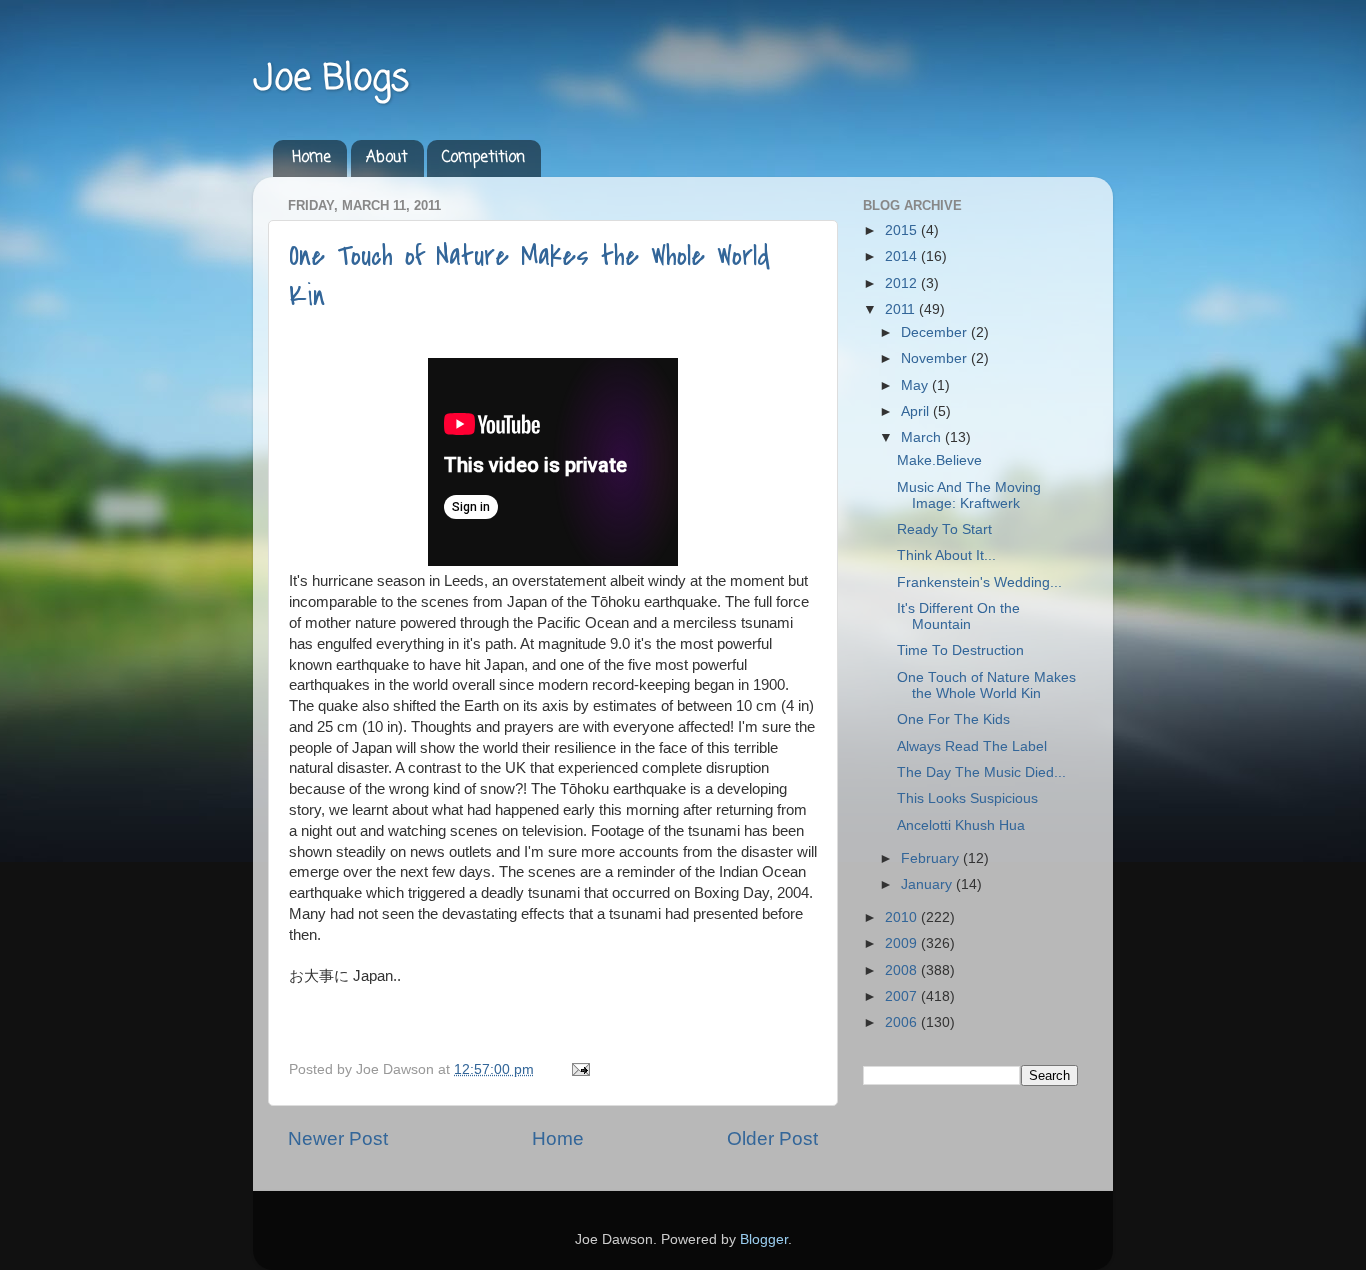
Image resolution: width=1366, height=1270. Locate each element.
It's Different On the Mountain (958, 616)
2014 (903, 256)
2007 (903, 996)
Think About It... (946, 555)
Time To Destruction (960, 650)
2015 (903, 230)
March (923, 437)
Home (311, 158)
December (936, 332)
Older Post (772, 1138)
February (932, 858)
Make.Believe (939, 460)
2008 (903, 970)
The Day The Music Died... (981, 772)
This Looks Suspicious (967, 798)
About (387, 158)
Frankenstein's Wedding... (979, 582)
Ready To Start (944, 529)
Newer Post (338, 1138)
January (928, 884)
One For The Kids (953, 719)
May (916, 385)
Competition (483, 158)
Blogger (764, 1239)
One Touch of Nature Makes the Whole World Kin (986, 685)
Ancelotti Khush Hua (961, 825)
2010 (903, 917)
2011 (902, 309)
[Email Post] (577, 1069)
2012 (903, 283)
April (917, 411)
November (936, 358)
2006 (903, 1022)
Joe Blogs (331, 79)
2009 (903, 943)
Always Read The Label (972, 746)
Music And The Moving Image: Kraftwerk (969, 495)
